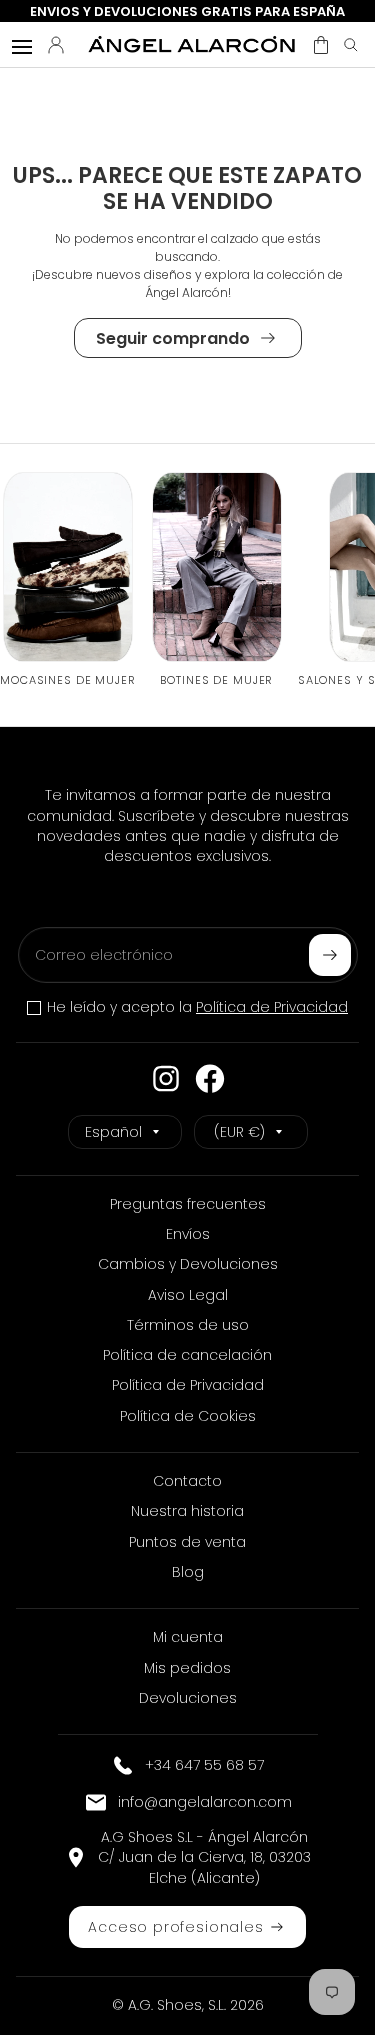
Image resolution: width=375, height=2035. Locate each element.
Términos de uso (188, 1325)
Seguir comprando (173, 338)
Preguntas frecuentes (188, 1204)
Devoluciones (188, 1698)
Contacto (187, 1481)
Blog (188, 1572)
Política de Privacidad (272, 1007)
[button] (321, 45)
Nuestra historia (187, 1511)
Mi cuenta (188, 1637)
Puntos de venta (187, 1542)
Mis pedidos (187, 1668)
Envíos (188, 1234)
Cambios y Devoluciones (188, 1264)
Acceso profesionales (175, 1927)
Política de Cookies (188, 1416)
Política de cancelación (187, 1355)
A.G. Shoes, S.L (176, 2005)
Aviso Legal (188, 1295)
